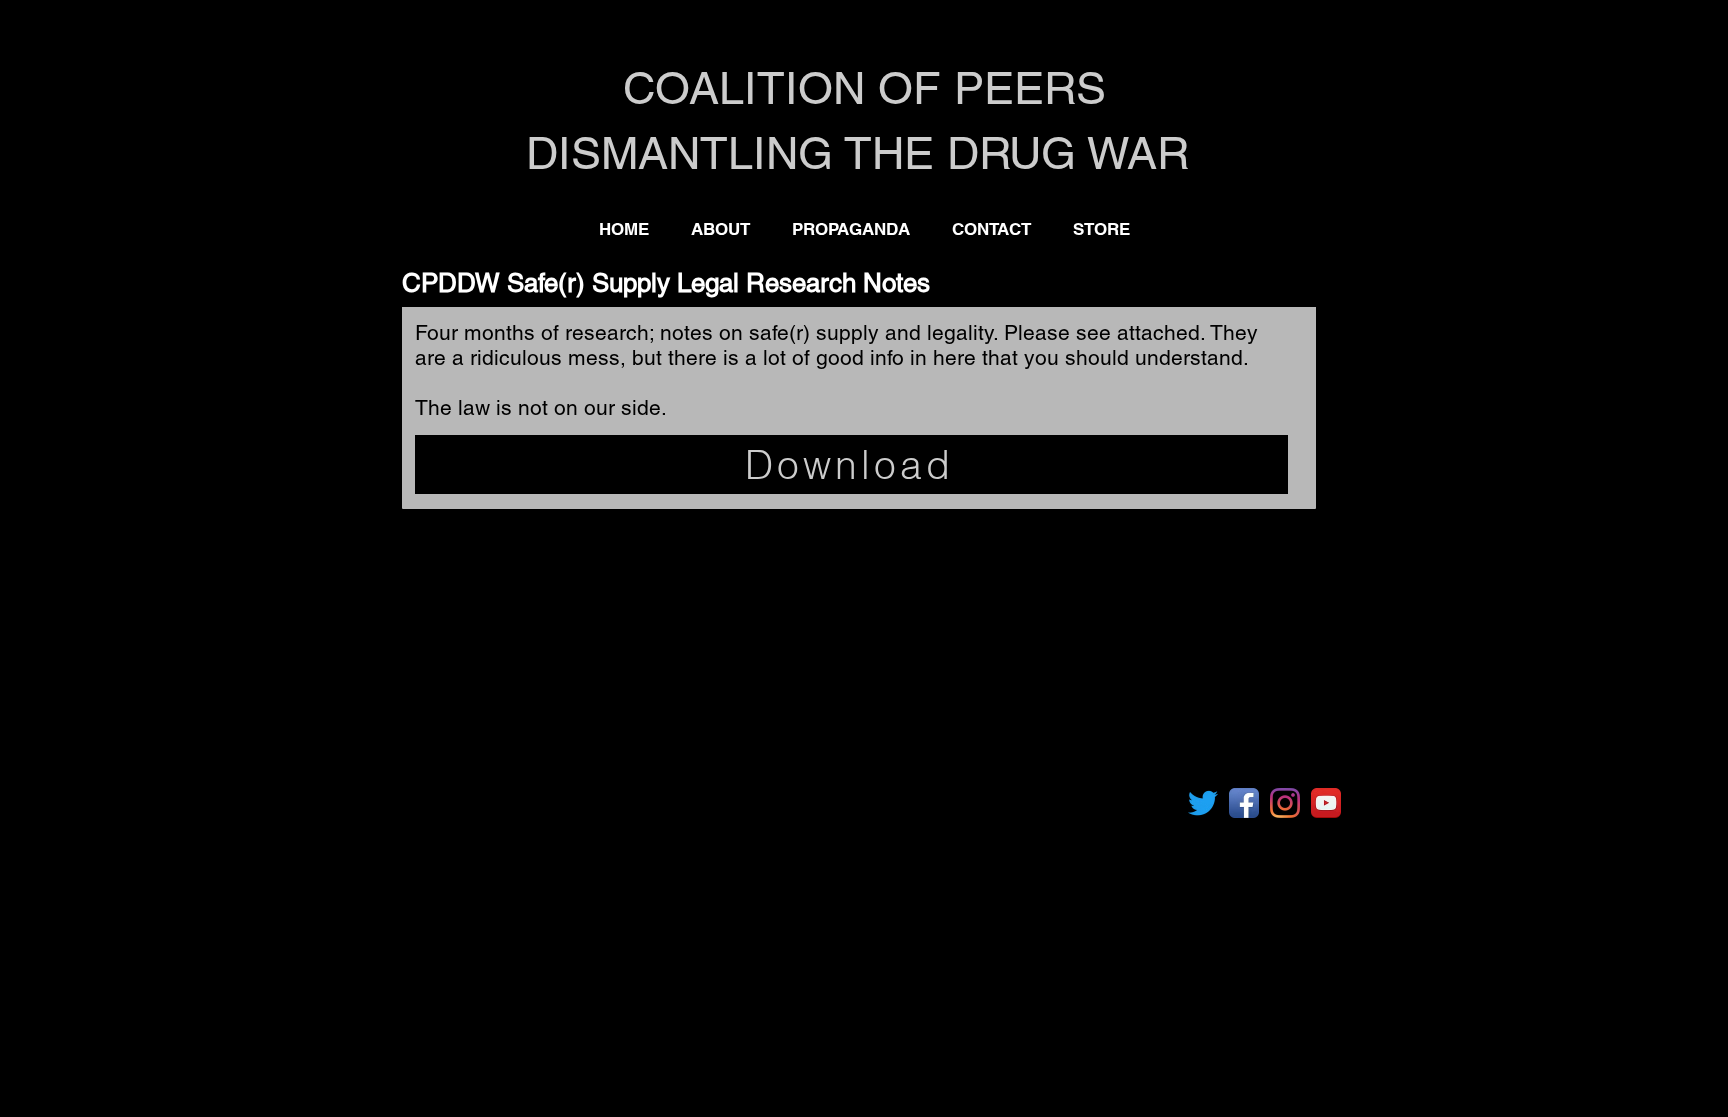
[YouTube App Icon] (1326, 803)
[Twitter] (1203, 803)
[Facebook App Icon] (1244, 803)
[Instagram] (1285, 803)
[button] (851, 229)
